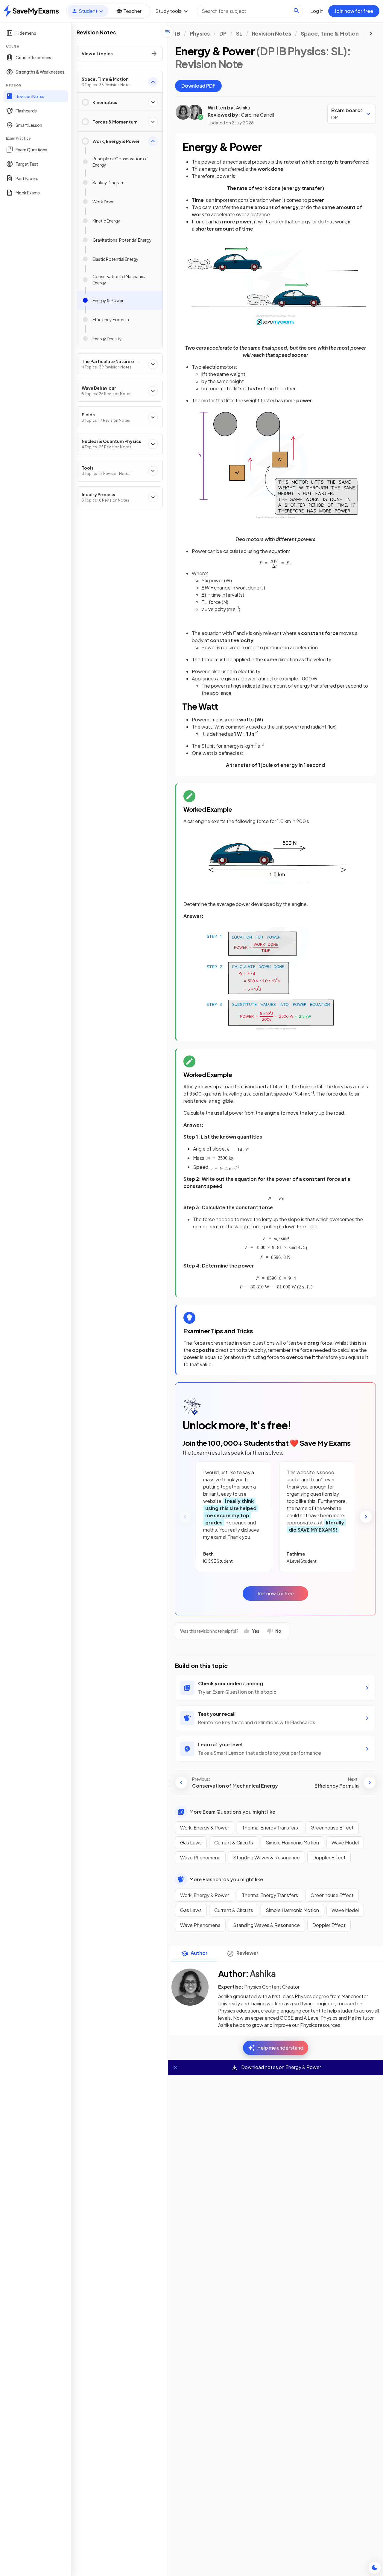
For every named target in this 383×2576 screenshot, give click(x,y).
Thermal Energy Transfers (270, 1828)
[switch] (375, 2568)
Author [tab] (199, 1953)
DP (223, 33)
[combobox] (250, 11)
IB (178, 33)
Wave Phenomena (200, 1857)
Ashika (243, 108)
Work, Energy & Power (205, 1828)
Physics (200, 33)
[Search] (297, 11)
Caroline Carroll (257, 115)
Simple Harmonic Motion (292, 1842)
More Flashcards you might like (226, 1879)
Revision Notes (272, 33)
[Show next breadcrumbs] (371, 33)
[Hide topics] (168, 32)
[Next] (366, 1517)
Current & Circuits (234, 1842)
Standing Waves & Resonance (266, 1857)
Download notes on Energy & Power (281, 2067)
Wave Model (345, 1842)
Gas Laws (191, 1842)
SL (239, 33)
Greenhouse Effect (332, 1828)
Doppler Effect (329, 1857)
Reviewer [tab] (247, 1953)
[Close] (176, 2068)
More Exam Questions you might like (232, 1812)
